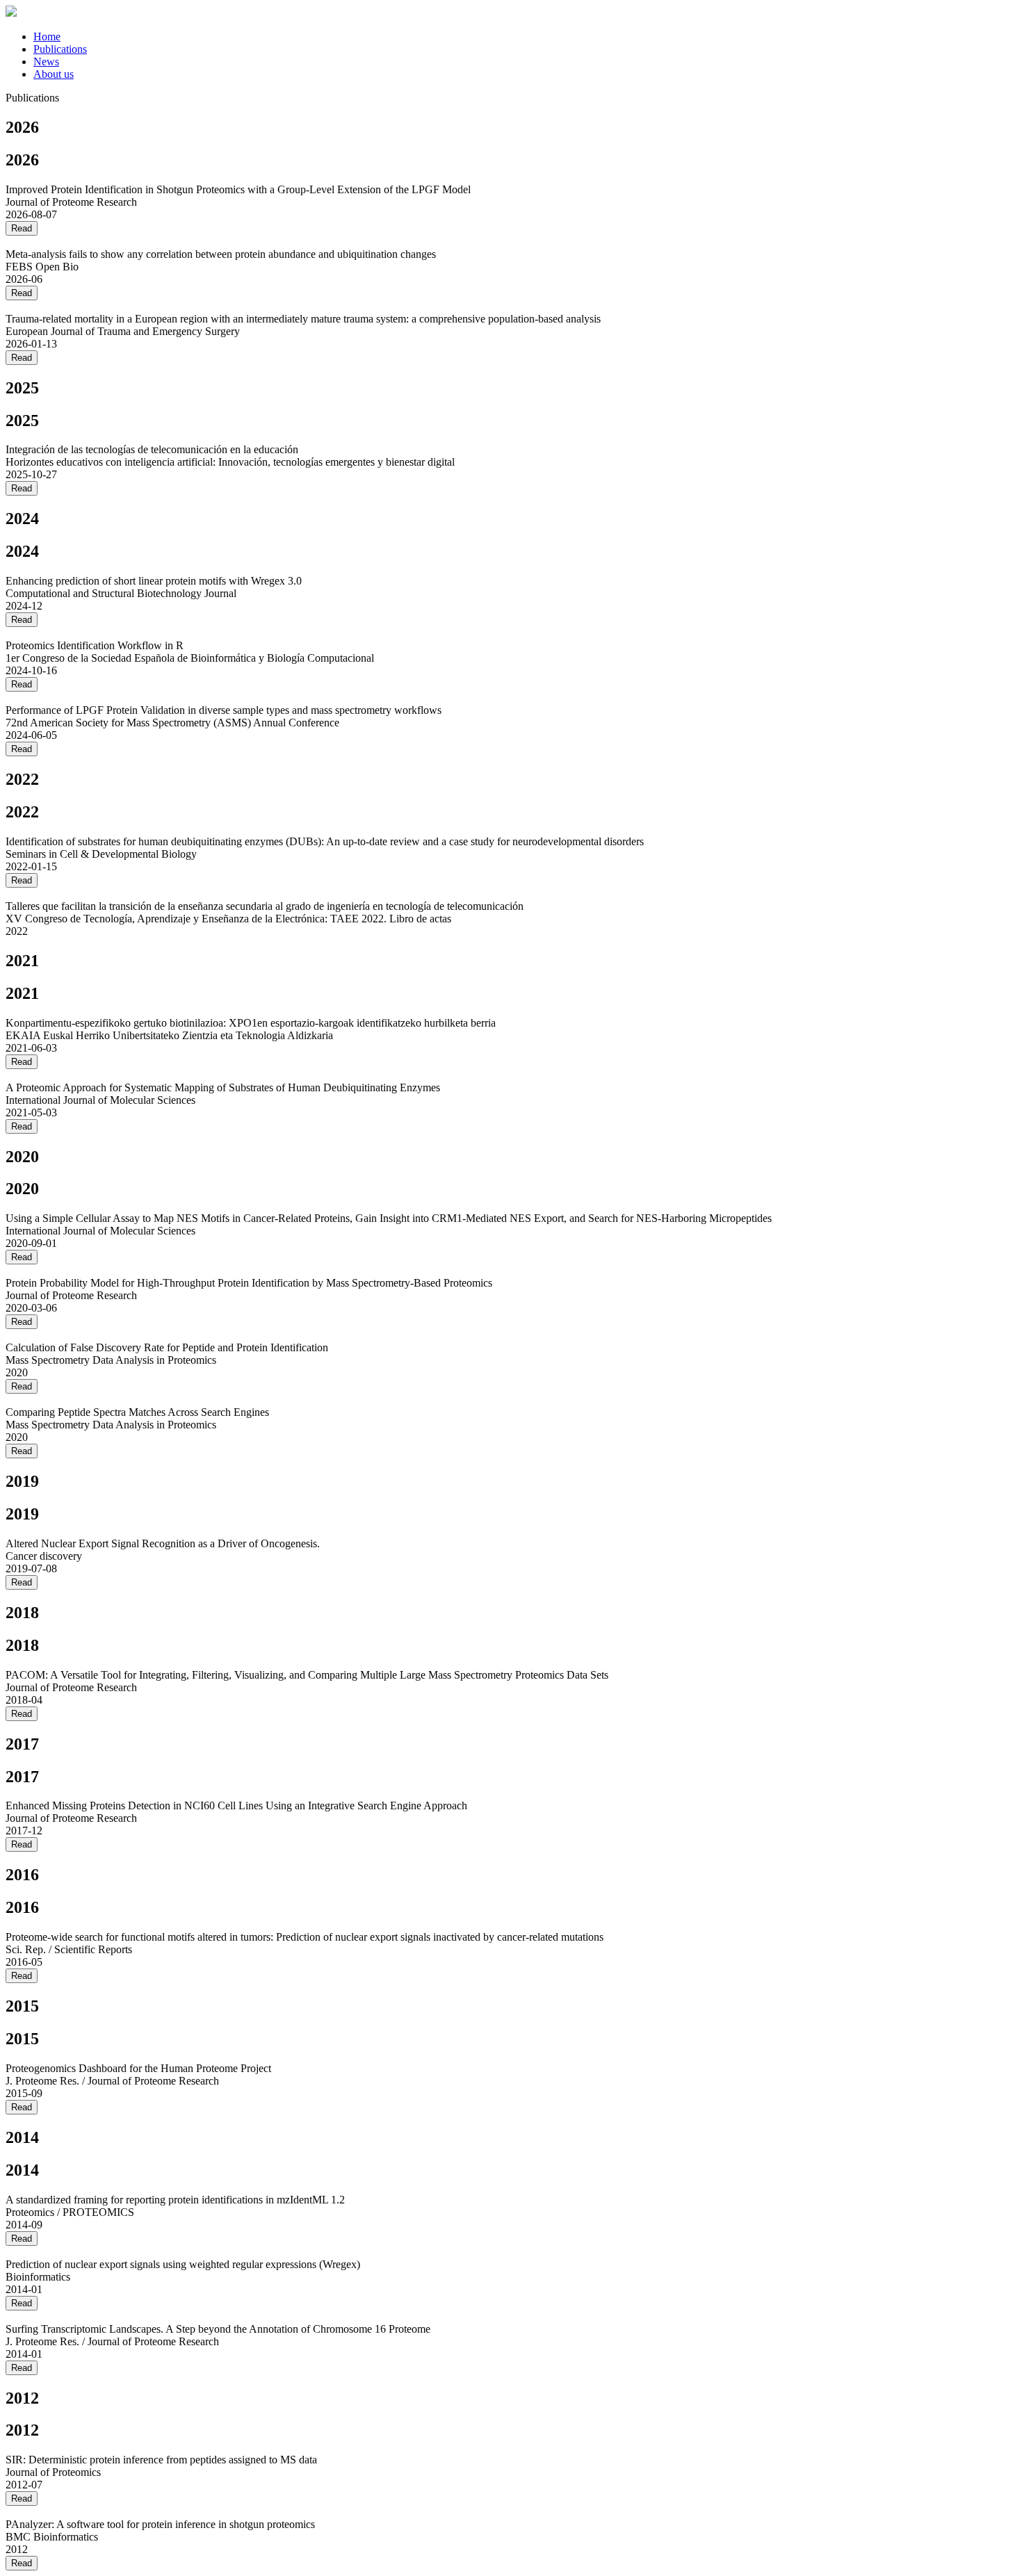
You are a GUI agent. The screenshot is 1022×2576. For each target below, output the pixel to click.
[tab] (525, 37)
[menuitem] (47, 36)
